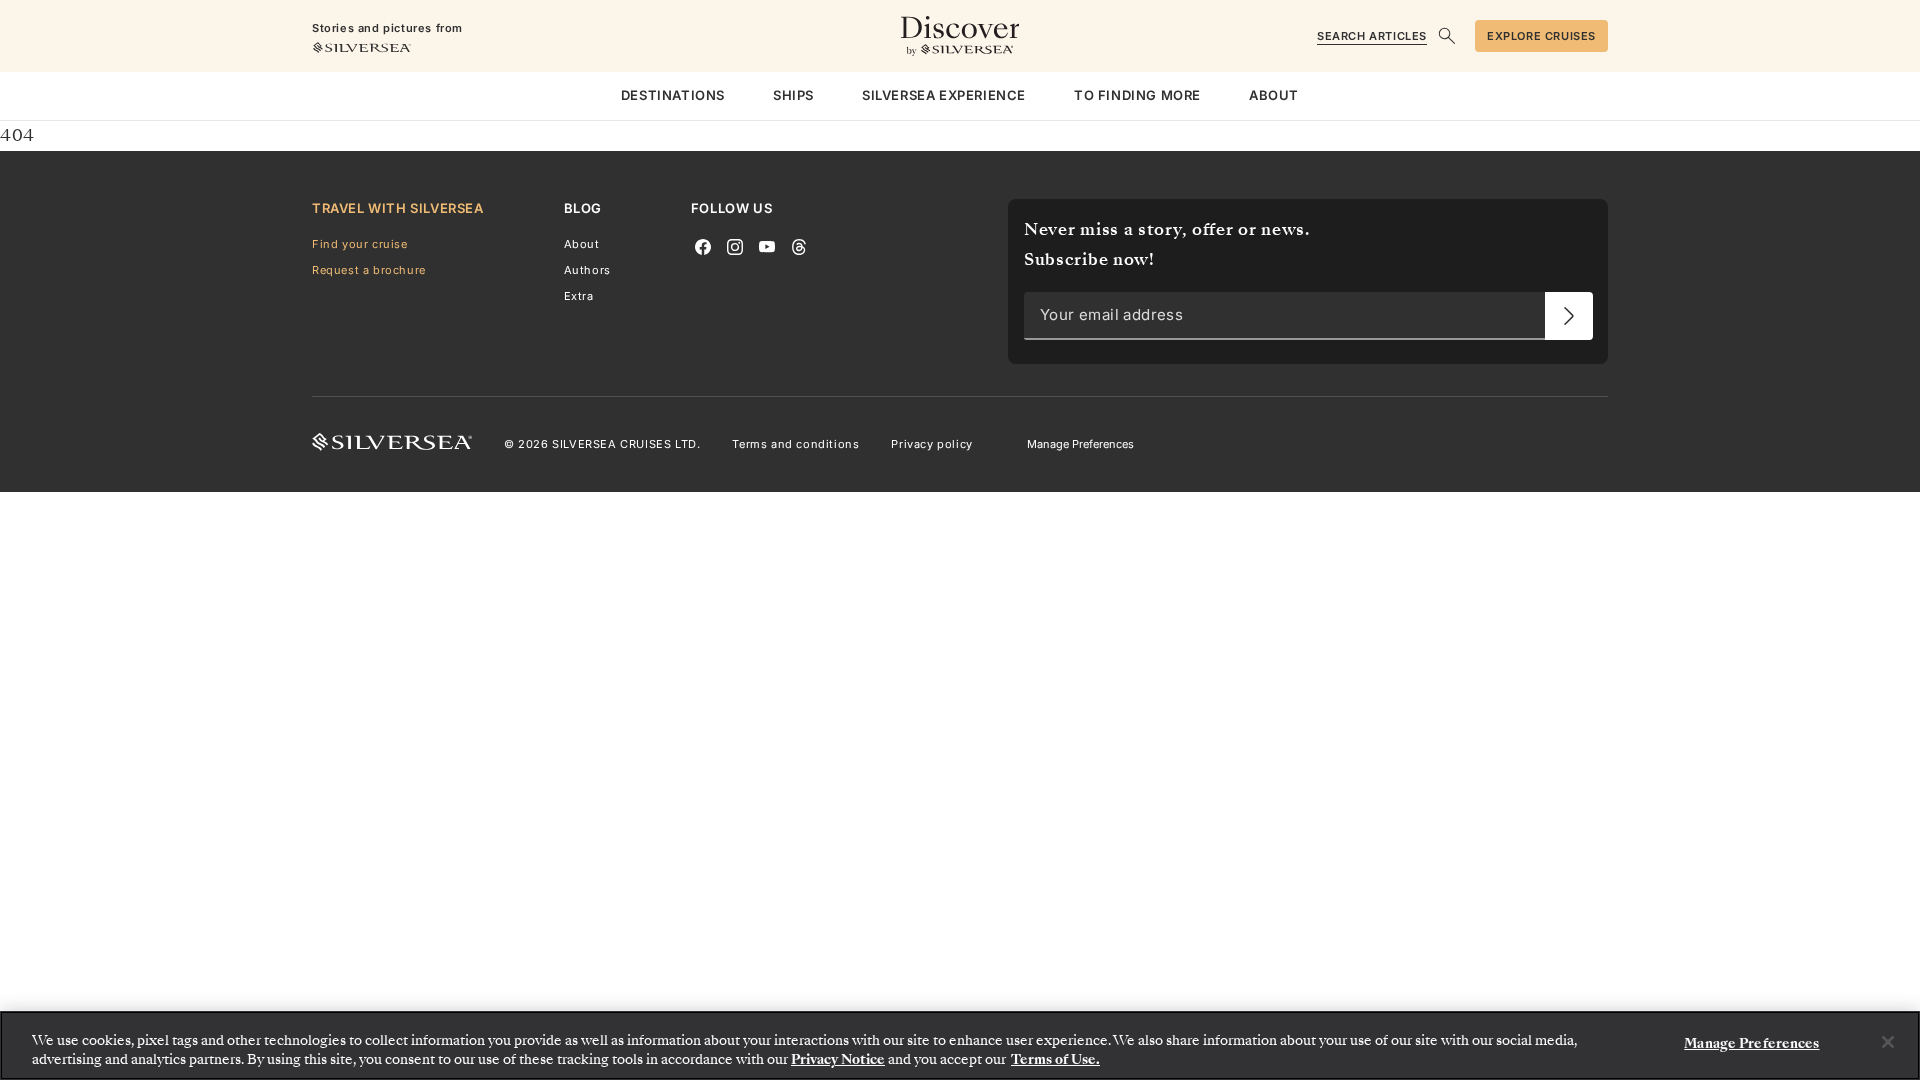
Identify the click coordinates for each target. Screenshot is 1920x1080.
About (582, 244)
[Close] (1888, 1042)
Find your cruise (360, 244)
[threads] (799, 245)
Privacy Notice (838, 1059)
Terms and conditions (795, 444)
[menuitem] (673, 96)
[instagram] (735, 245)
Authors (587, 270)
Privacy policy (931, 444)
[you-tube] (767, 245)
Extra (579, 296)
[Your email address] (1569, 316)
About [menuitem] (1274, 95)
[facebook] (703, 245)
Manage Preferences (1080, 444)
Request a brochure (369, 270)
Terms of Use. (1055, 1059)
